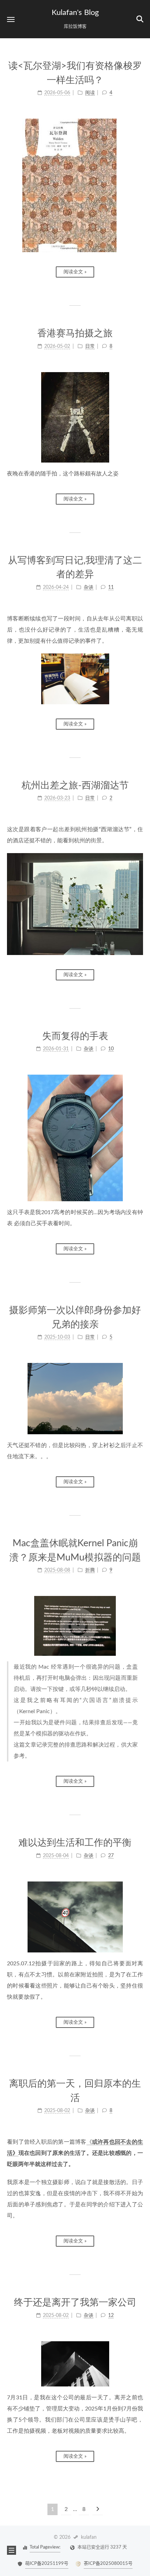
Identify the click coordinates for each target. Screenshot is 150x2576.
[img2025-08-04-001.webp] (75, 1917)
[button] (11, 19)
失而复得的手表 (75, 1036)
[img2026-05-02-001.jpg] (75, 417)
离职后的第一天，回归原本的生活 (75, 2091)
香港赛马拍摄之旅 (75, 333)
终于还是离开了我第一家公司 (75, 2302)
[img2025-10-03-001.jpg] (75, 1399)
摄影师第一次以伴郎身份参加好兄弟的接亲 (75, 1317)
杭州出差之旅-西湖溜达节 (75, 785)
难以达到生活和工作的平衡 (75, 1843)
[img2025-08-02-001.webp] (75, 2364)
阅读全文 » (75, 272)
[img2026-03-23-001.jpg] (75, 904)
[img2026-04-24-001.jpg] (75, 679)
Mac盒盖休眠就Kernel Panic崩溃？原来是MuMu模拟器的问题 (75, 1550)
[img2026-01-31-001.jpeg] (75, 1138)
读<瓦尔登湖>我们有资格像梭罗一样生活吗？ (75, 73)
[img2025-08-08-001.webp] (75, 1626)
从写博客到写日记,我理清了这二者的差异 (75, 568)
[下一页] (98, 2509)
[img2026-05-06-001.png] (75, 185)
